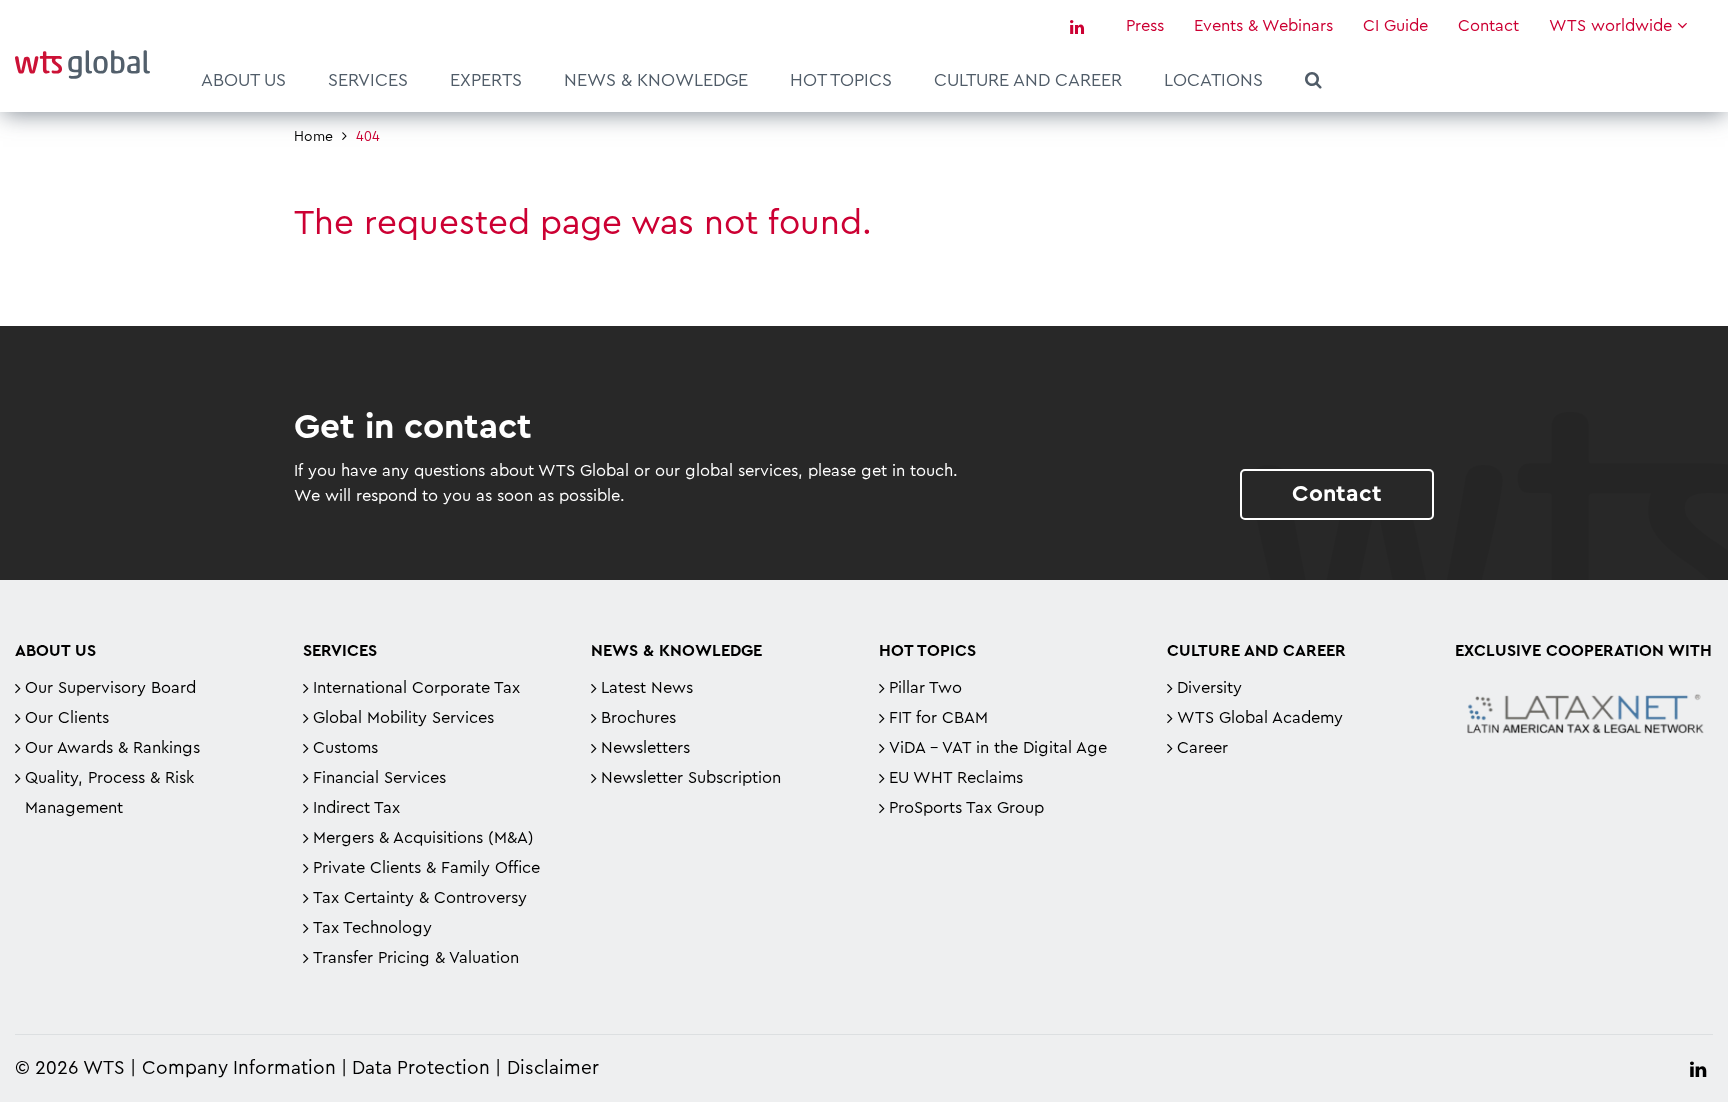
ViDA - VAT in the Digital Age (998, 748)
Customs (345, 748)
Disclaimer (553, 1068)
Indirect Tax (356, 808)
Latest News (647, 688)
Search (1313, 83)
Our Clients (67, 718)
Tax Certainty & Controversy (420, 898)
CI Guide (1395, 26)
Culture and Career (1028, 80)
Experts (486, 80)
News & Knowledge (656, 80)
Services (368, 80)
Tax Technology (372, 928)
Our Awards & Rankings (112, 748)
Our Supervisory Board (110, 688)
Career (1202, 748)
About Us (243, 80)
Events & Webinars (1263, 26)
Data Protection (421, 1068)
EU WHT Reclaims (956, 778)
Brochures (638, 718)
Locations (1213, 80)
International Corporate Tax (416, 688)
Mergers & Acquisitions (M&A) (423, 838)
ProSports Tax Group (966, 808)
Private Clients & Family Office (426, 868)
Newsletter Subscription (691, 778)
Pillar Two (925, 688)
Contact (1488, 26)
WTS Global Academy (1260, 718)
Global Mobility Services (403, 718)
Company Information (239, 1068)
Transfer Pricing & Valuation (416, 958)
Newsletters (645, 748)
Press (1145, 26)
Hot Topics (841, 80)
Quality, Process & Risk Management (109, 793)
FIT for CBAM (938, 718)
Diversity (1209, 688)
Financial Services (379, 778)
